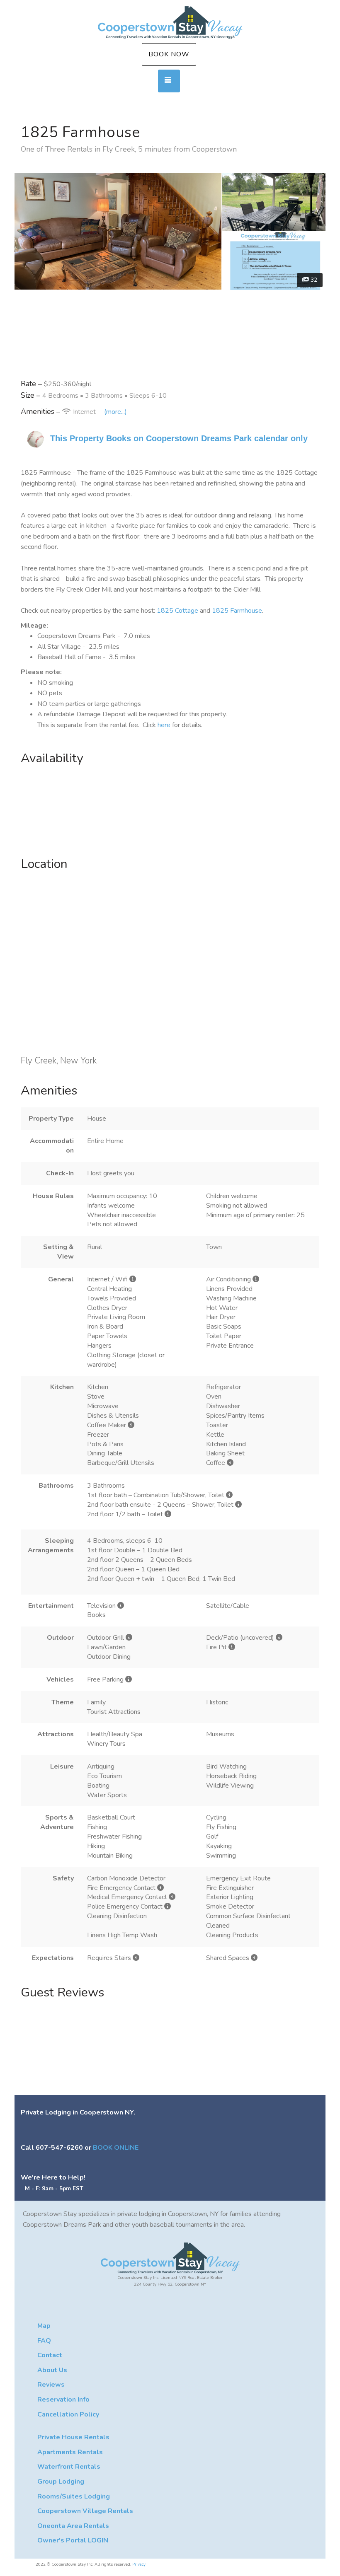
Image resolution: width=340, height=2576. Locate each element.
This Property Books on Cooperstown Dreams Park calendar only (179, 438)
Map (44, 2326)
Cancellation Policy (68, 2414)
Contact (50, 2355)
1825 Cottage (177, 611)
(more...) (115, 412)
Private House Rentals (73, 2437)
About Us (52, 2370)
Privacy (139, 2564)
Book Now (169, 54)
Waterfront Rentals (69, 2467)
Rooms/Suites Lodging (74, 2496)
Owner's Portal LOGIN (73, 2540)
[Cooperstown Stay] (170, 23)
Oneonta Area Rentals (73, 2526)
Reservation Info (63, 2400)
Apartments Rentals (70, 2452)
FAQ (44, 2341)
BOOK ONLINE (116, 2148)
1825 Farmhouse (237, 611)
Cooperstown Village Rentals (85, 2511)
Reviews (51, 2385)
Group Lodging (61, 2482)
